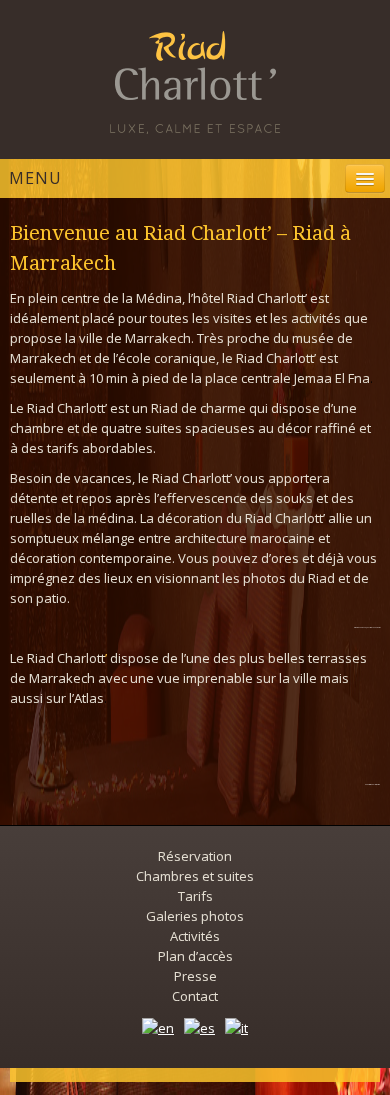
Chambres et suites (195, 876)
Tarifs (195, 896)
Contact (195, 996)
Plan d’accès (195, 956)
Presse (195, 976)
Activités (195, 936)
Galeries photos (195, 916)
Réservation (195, 856)
